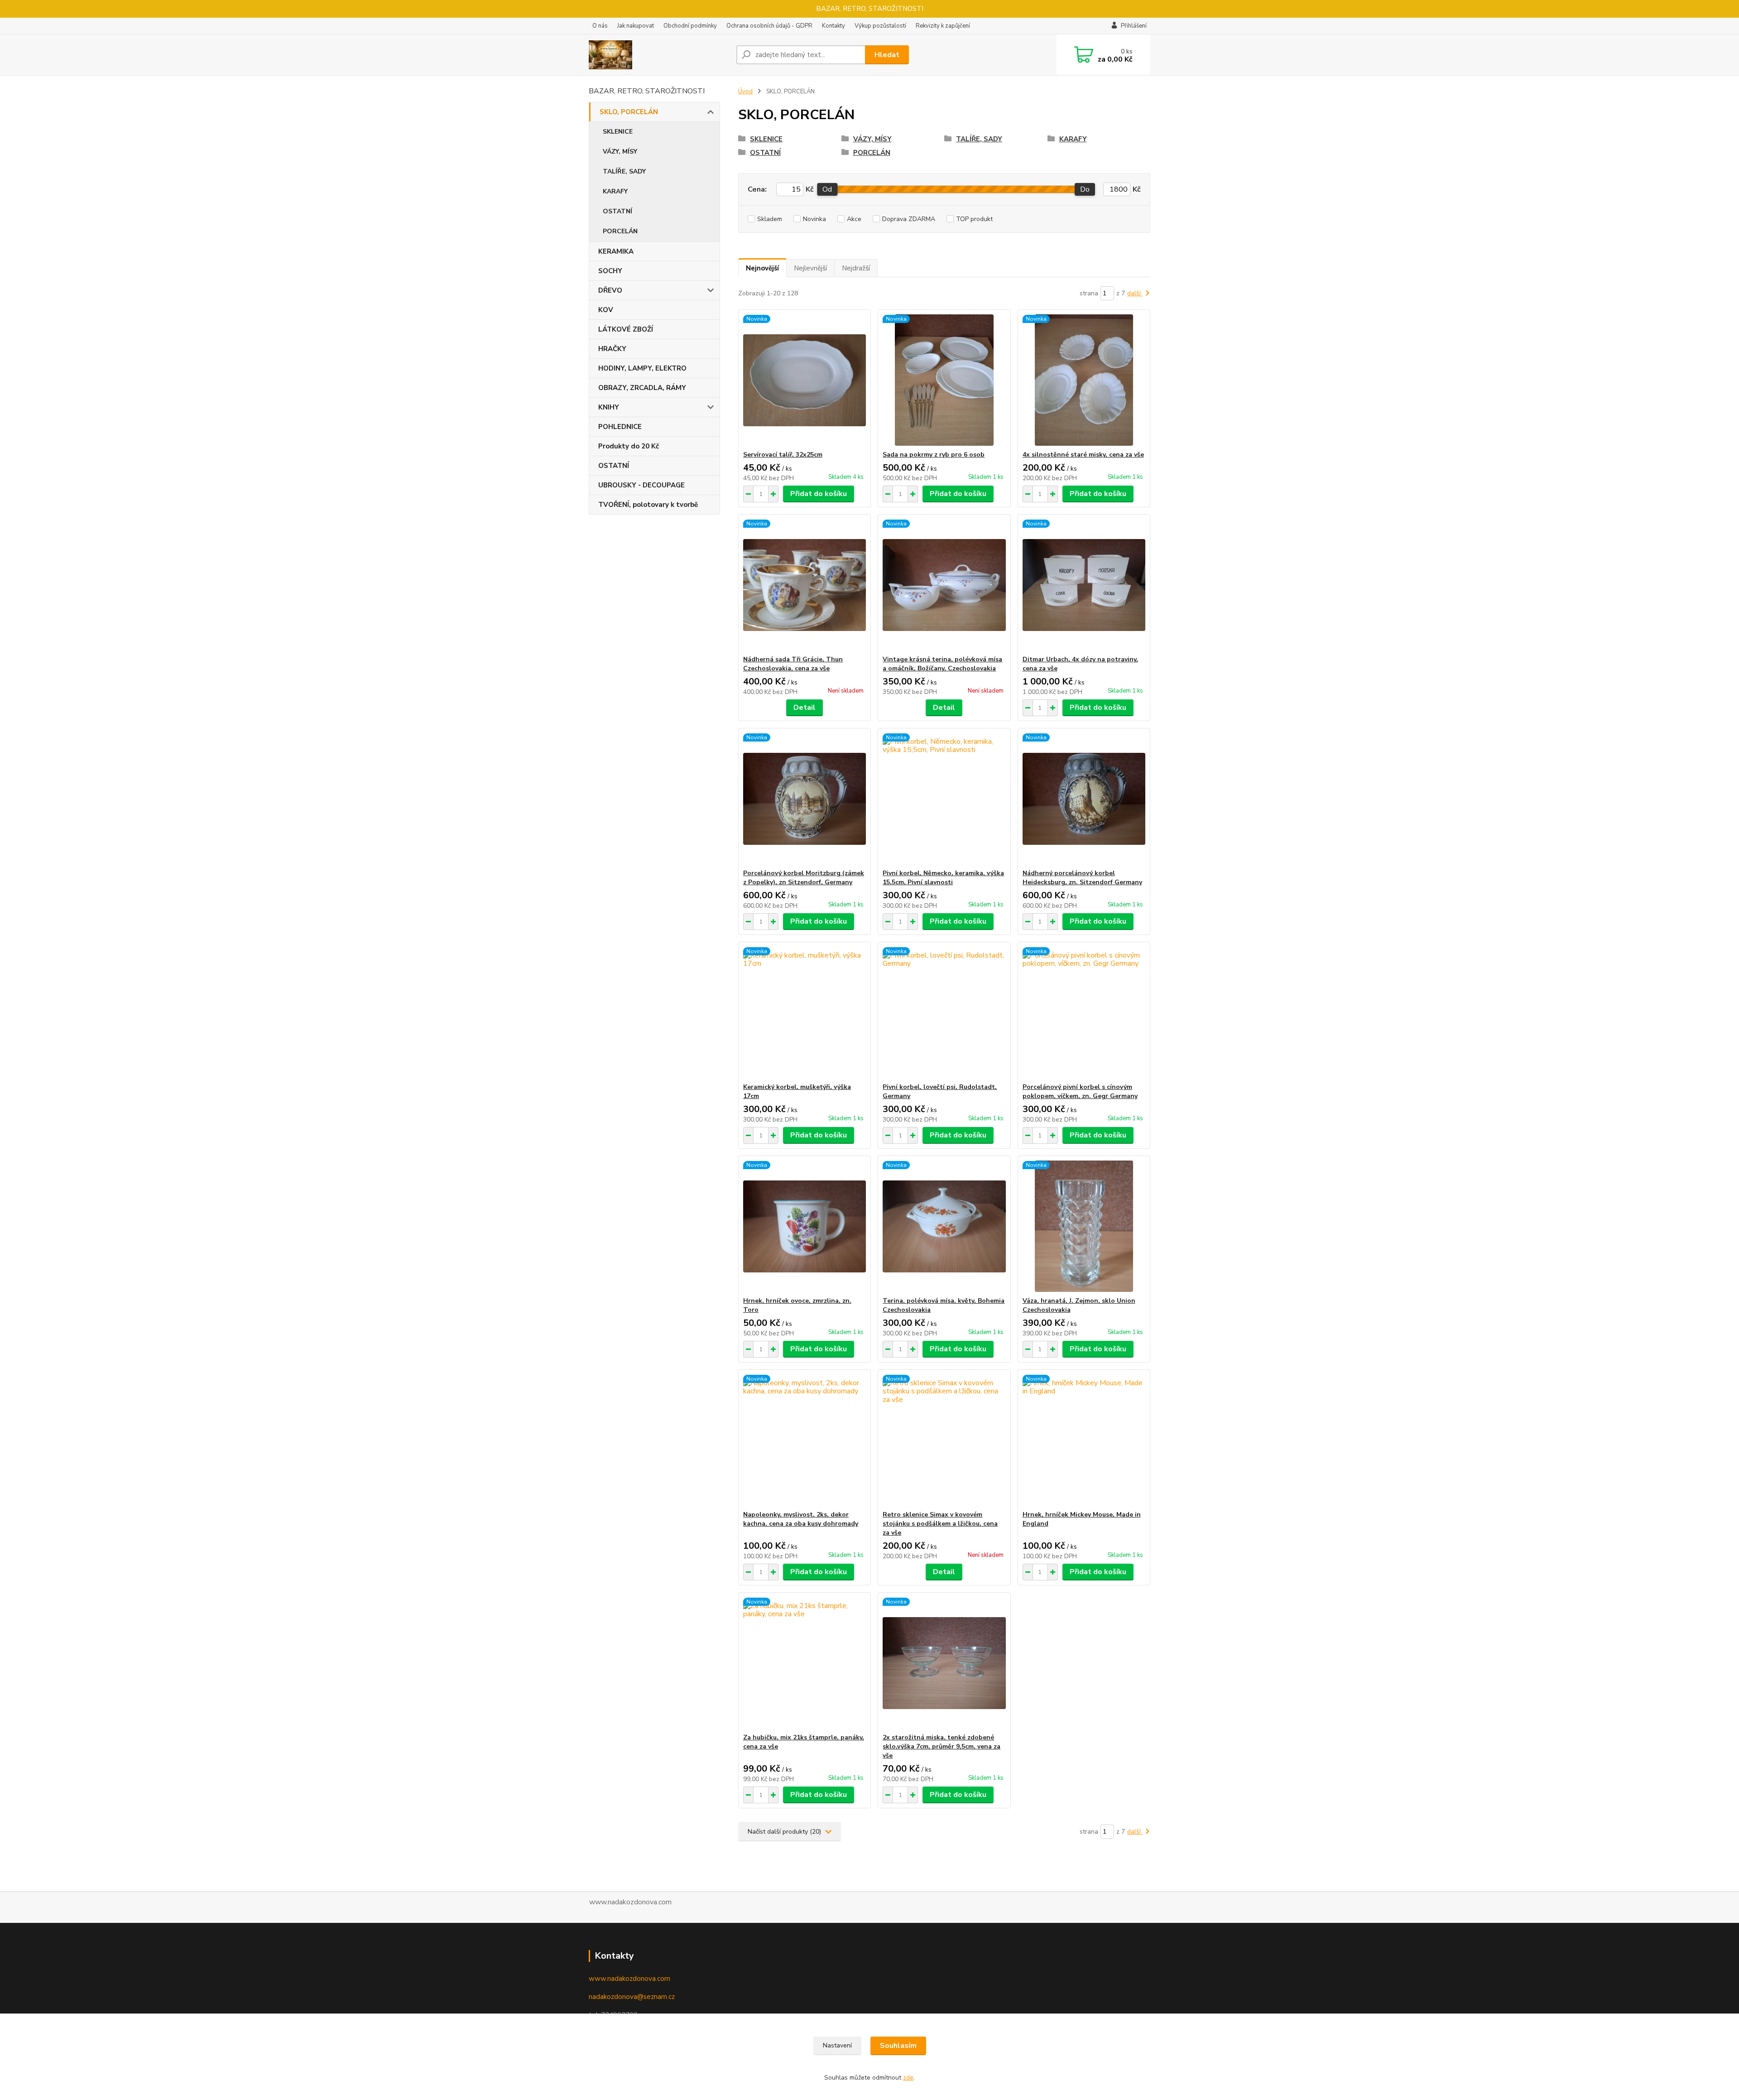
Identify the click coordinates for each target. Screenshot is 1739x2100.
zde (908, 2078)
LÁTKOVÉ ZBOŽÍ (626, 329)
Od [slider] (827, 189)
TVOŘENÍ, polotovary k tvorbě (648, 505)
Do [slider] (1085, 189)
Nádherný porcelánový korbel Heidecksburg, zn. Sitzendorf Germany (1082, 878)
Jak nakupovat (636, 26)
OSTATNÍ (617, 211)
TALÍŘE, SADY (624, 171)
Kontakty (833, 26)
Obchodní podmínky (690, 26)
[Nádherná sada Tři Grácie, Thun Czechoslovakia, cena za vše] (805, 585)
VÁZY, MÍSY (620, 152)
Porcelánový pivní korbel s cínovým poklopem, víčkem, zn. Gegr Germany (1080, 1091)
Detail (805, 708)
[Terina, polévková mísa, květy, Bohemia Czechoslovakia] (944, 1226)
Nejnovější (762, 268)
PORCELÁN (620, 231)
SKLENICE (618, 132)
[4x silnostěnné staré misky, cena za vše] (1084, 380)
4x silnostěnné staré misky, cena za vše (1083, 455)
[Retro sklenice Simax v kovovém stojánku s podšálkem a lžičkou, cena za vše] (944, 1440)
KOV (606, 310)
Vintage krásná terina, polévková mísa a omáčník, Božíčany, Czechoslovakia (942, 664)
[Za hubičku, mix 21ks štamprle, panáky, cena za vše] (805, 1663)
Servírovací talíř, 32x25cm (783, 455)
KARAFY (615, 191)
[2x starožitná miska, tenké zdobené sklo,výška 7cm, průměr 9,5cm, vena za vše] (944, 1663)
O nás (600, 26)
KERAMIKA (616, 251)
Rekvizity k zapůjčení (943, 26)
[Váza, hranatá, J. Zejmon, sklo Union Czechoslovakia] (1084, 1226)
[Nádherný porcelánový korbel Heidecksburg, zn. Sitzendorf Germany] (1084, 799)
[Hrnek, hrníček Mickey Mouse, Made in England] (1084, 1440)
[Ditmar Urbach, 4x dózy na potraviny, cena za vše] (1084, 585)
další (1135, 293)
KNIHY (609, 407)
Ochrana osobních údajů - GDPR (769, 26)
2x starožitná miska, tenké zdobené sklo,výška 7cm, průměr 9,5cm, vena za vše (942, 1746)
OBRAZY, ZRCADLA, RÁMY (642, 388)
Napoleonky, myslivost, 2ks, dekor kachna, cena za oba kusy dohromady (801, 1519)
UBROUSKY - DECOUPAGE (641, 485)
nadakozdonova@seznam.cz (632, 1997)
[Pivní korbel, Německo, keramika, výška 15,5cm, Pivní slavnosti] (944, 799)
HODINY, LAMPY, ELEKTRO (642, 368)
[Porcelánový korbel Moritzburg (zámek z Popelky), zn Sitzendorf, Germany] (805, 799)
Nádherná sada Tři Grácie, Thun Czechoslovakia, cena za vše (793, 664)
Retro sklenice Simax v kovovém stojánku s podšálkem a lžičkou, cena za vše (940, 1524)
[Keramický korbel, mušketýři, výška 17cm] (805, 1012)
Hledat (887, 55)
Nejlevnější (810, 268)
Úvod (745, 92)
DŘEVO (610, 290)
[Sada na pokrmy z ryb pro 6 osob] (944, 380)
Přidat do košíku (819, 494)
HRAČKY (612, 349)
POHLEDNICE (620, 427)
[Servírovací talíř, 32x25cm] (805, 380)
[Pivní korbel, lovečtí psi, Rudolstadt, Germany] (944, 1012)
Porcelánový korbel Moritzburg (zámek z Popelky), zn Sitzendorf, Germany (804, 878)
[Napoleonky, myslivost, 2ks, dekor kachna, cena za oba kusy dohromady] (805, 1440)
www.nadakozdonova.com (629, 1979)
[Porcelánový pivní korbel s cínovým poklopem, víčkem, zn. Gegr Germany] (1084, 1012)
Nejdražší (856, 268)
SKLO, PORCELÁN (629, 112)
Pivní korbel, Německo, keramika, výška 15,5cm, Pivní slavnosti (943, 878)
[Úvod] (659, 55)
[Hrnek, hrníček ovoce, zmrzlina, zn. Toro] (805, 1226)
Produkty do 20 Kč (629, 446)
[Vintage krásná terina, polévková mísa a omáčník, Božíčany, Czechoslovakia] (944, 585)
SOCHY (610, 271)
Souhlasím (898, 2046)
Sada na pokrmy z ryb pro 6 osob (934, 455)
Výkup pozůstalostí (880, 26)
